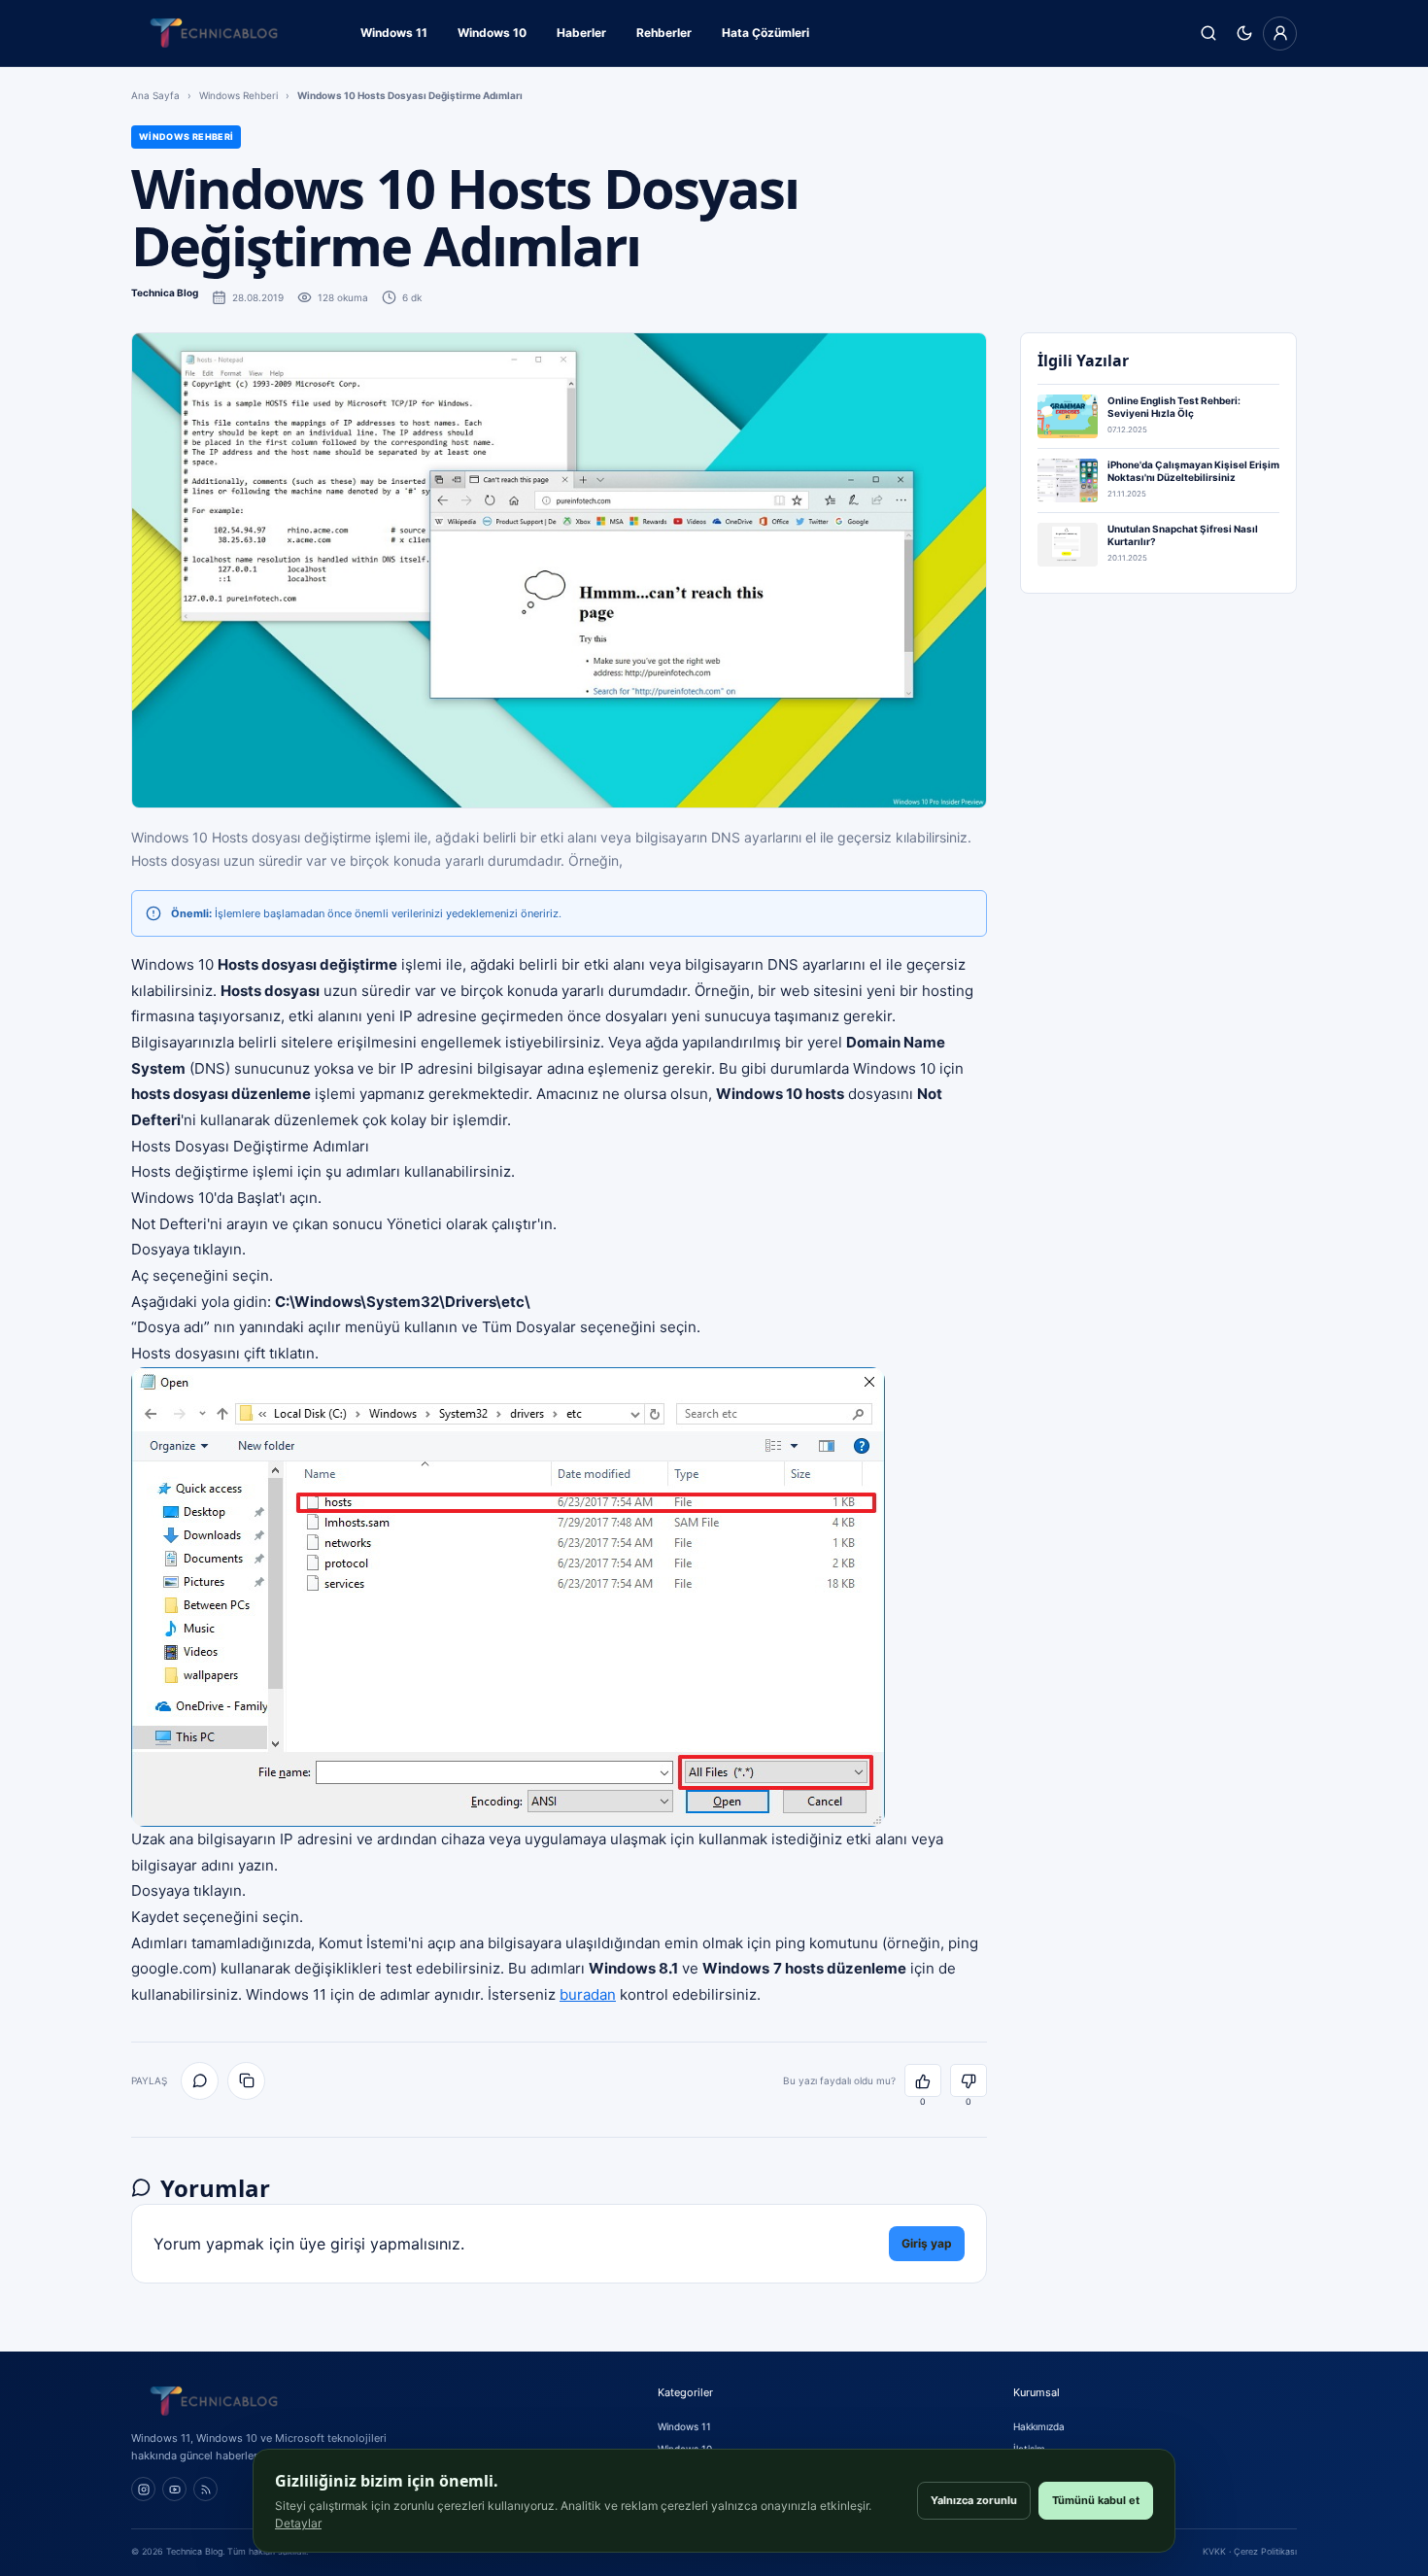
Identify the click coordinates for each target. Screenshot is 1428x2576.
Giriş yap (927, 2243)
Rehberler (664, 33)
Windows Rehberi (238, 95)
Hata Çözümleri (765, 33)
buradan (588, 1994)
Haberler (581, 33)
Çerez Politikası (1265, 2551)
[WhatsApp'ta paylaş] (200, 2081)
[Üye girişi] (1280, 34)
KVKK (1214, 2551)
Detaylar (298, 2523)
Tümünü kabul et (1096, 2500)
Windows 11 (394, 33)
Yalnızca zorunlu (974, 2500)
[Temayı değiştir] (1244, 34)
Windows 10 (492, 33)
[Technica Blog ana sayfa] (214, 33)
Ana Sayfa (155, 95)
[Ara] (1208, 34)
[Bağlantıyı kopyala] (246, 2081)
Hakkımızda (1039, 2426)
